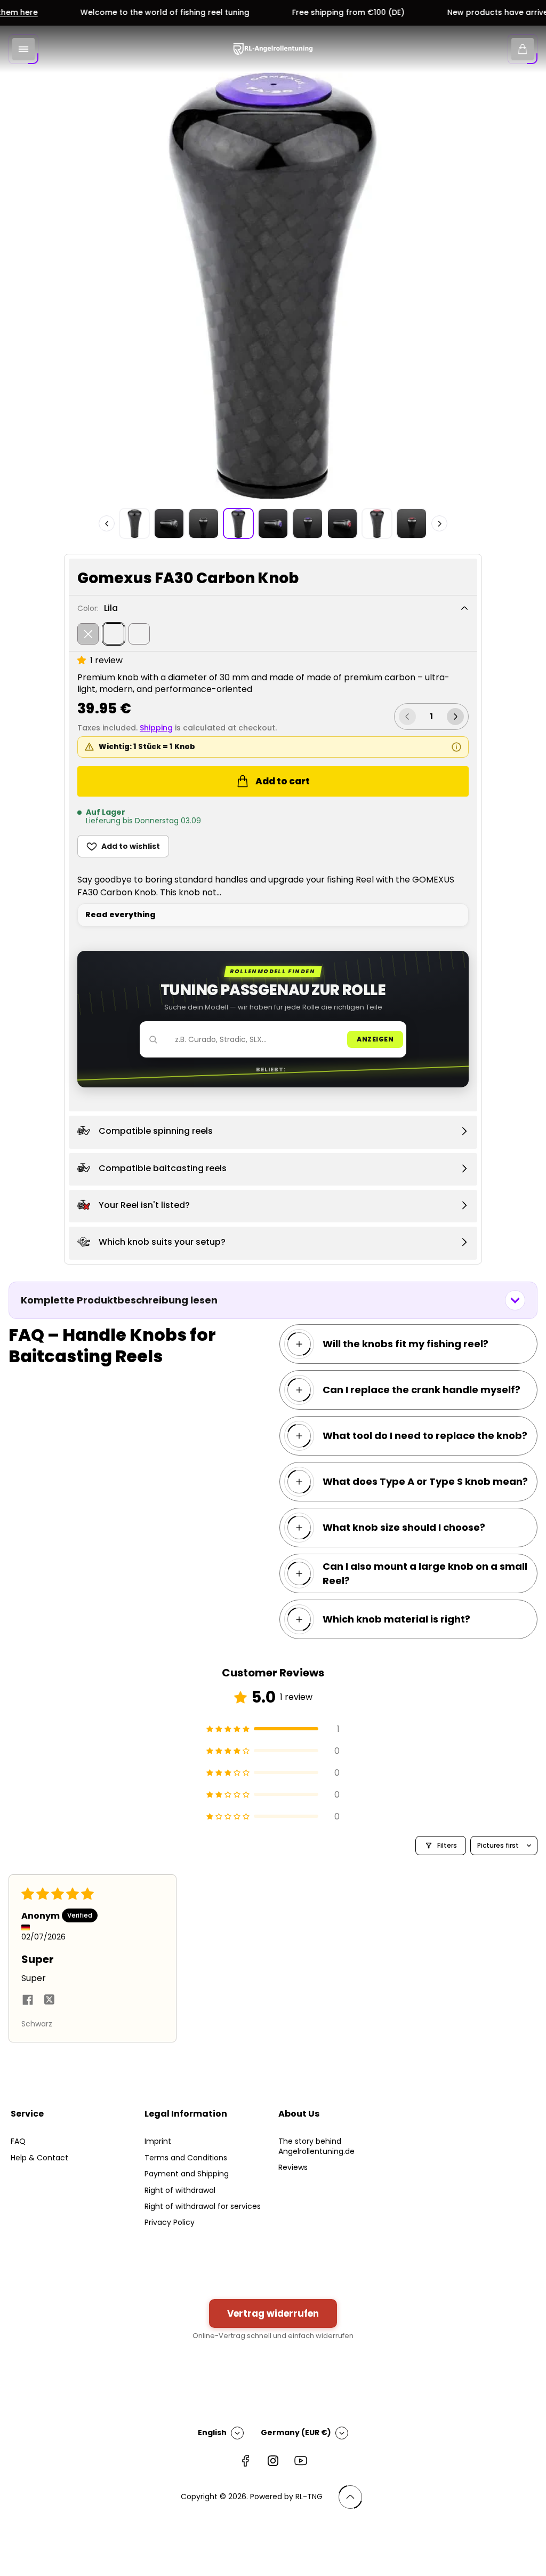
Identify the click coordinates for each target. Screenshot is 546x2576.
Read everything (121, 915)
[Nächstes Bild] (439, 523)
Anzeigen (375, 1039)
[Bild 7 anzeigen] (342, 523)
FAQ (18, 2141)
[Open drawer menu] (23, 49)
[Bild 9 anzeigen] (412, 523)
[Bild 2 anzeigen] (169, 523)
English (212, 2432)
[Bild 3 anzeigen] (204, 523)
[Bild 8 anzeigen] (377, 523)
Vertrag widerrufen (273, 2313)
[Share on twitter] (49, 2001)
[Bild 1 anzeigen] (134, 523)
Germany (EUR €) (296, 2432)
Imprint (158, 2141)
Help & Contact (39, 2158)
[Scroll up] (350, 2497)
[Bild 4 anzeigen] (238, 523)
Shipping (156, 728)
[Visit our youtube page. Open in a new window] (301, 2461)
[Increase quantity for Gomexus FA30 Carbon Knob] (455, 717)
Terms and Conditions (186, 2158)
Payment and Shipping (187, 2174)
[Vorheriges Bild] (107, 523)
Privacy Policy (170, 2222)
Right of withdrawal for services (203, 2206)
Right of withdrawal (180, 2190)
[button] (84, 660)
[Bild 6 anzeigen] (308, 523)
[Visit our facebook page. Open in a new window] (245, 2461)
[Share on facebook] (28, 2001)
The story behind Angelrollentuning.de (316, 2146)
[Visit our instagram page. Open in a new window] (273, 2461)
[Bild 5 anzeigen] (273, 523)
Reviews (293, 2167)
